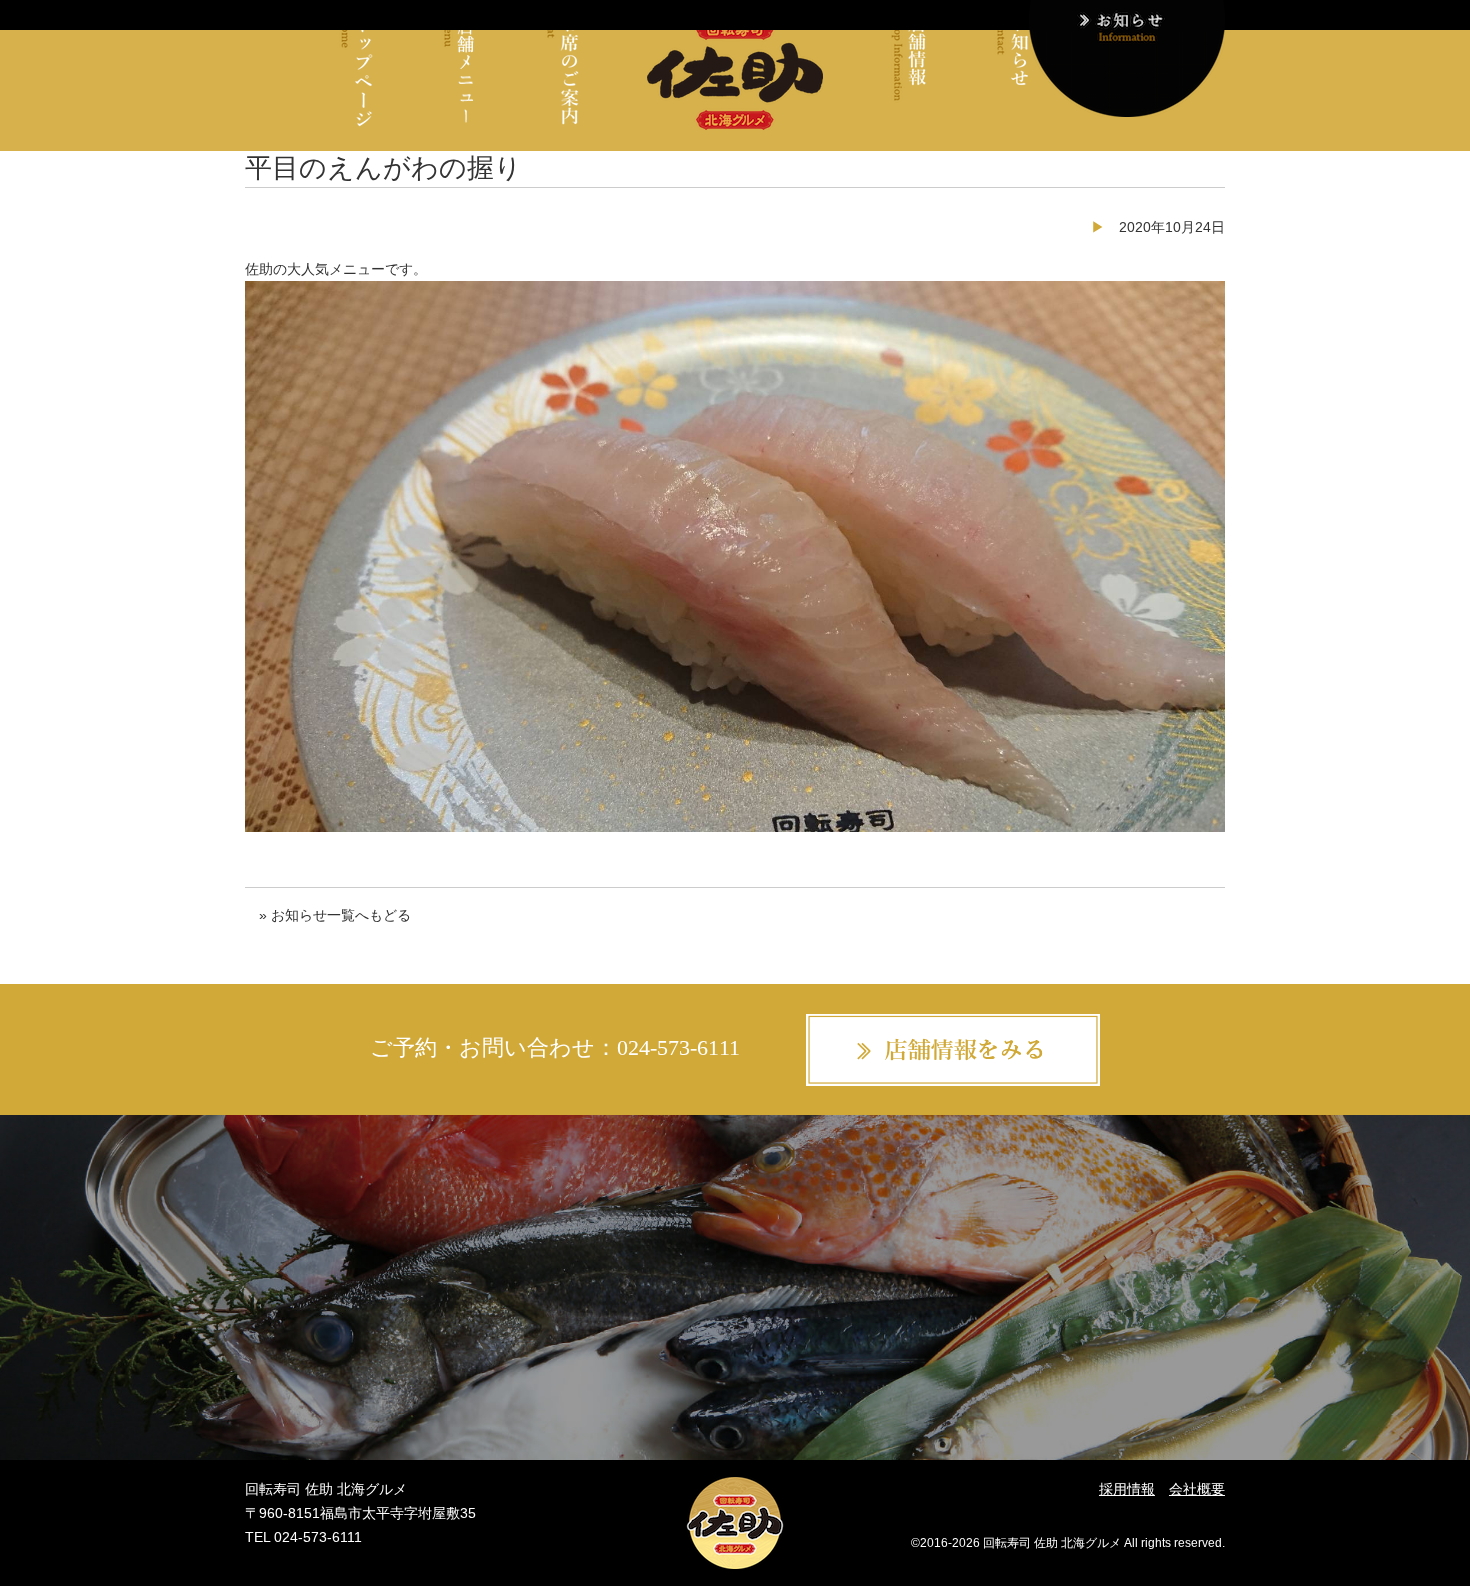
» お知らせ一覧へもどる (335, 915)
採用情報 (1127, 1489)
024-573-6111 (678, 1047)
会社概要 (1197, 1489)
